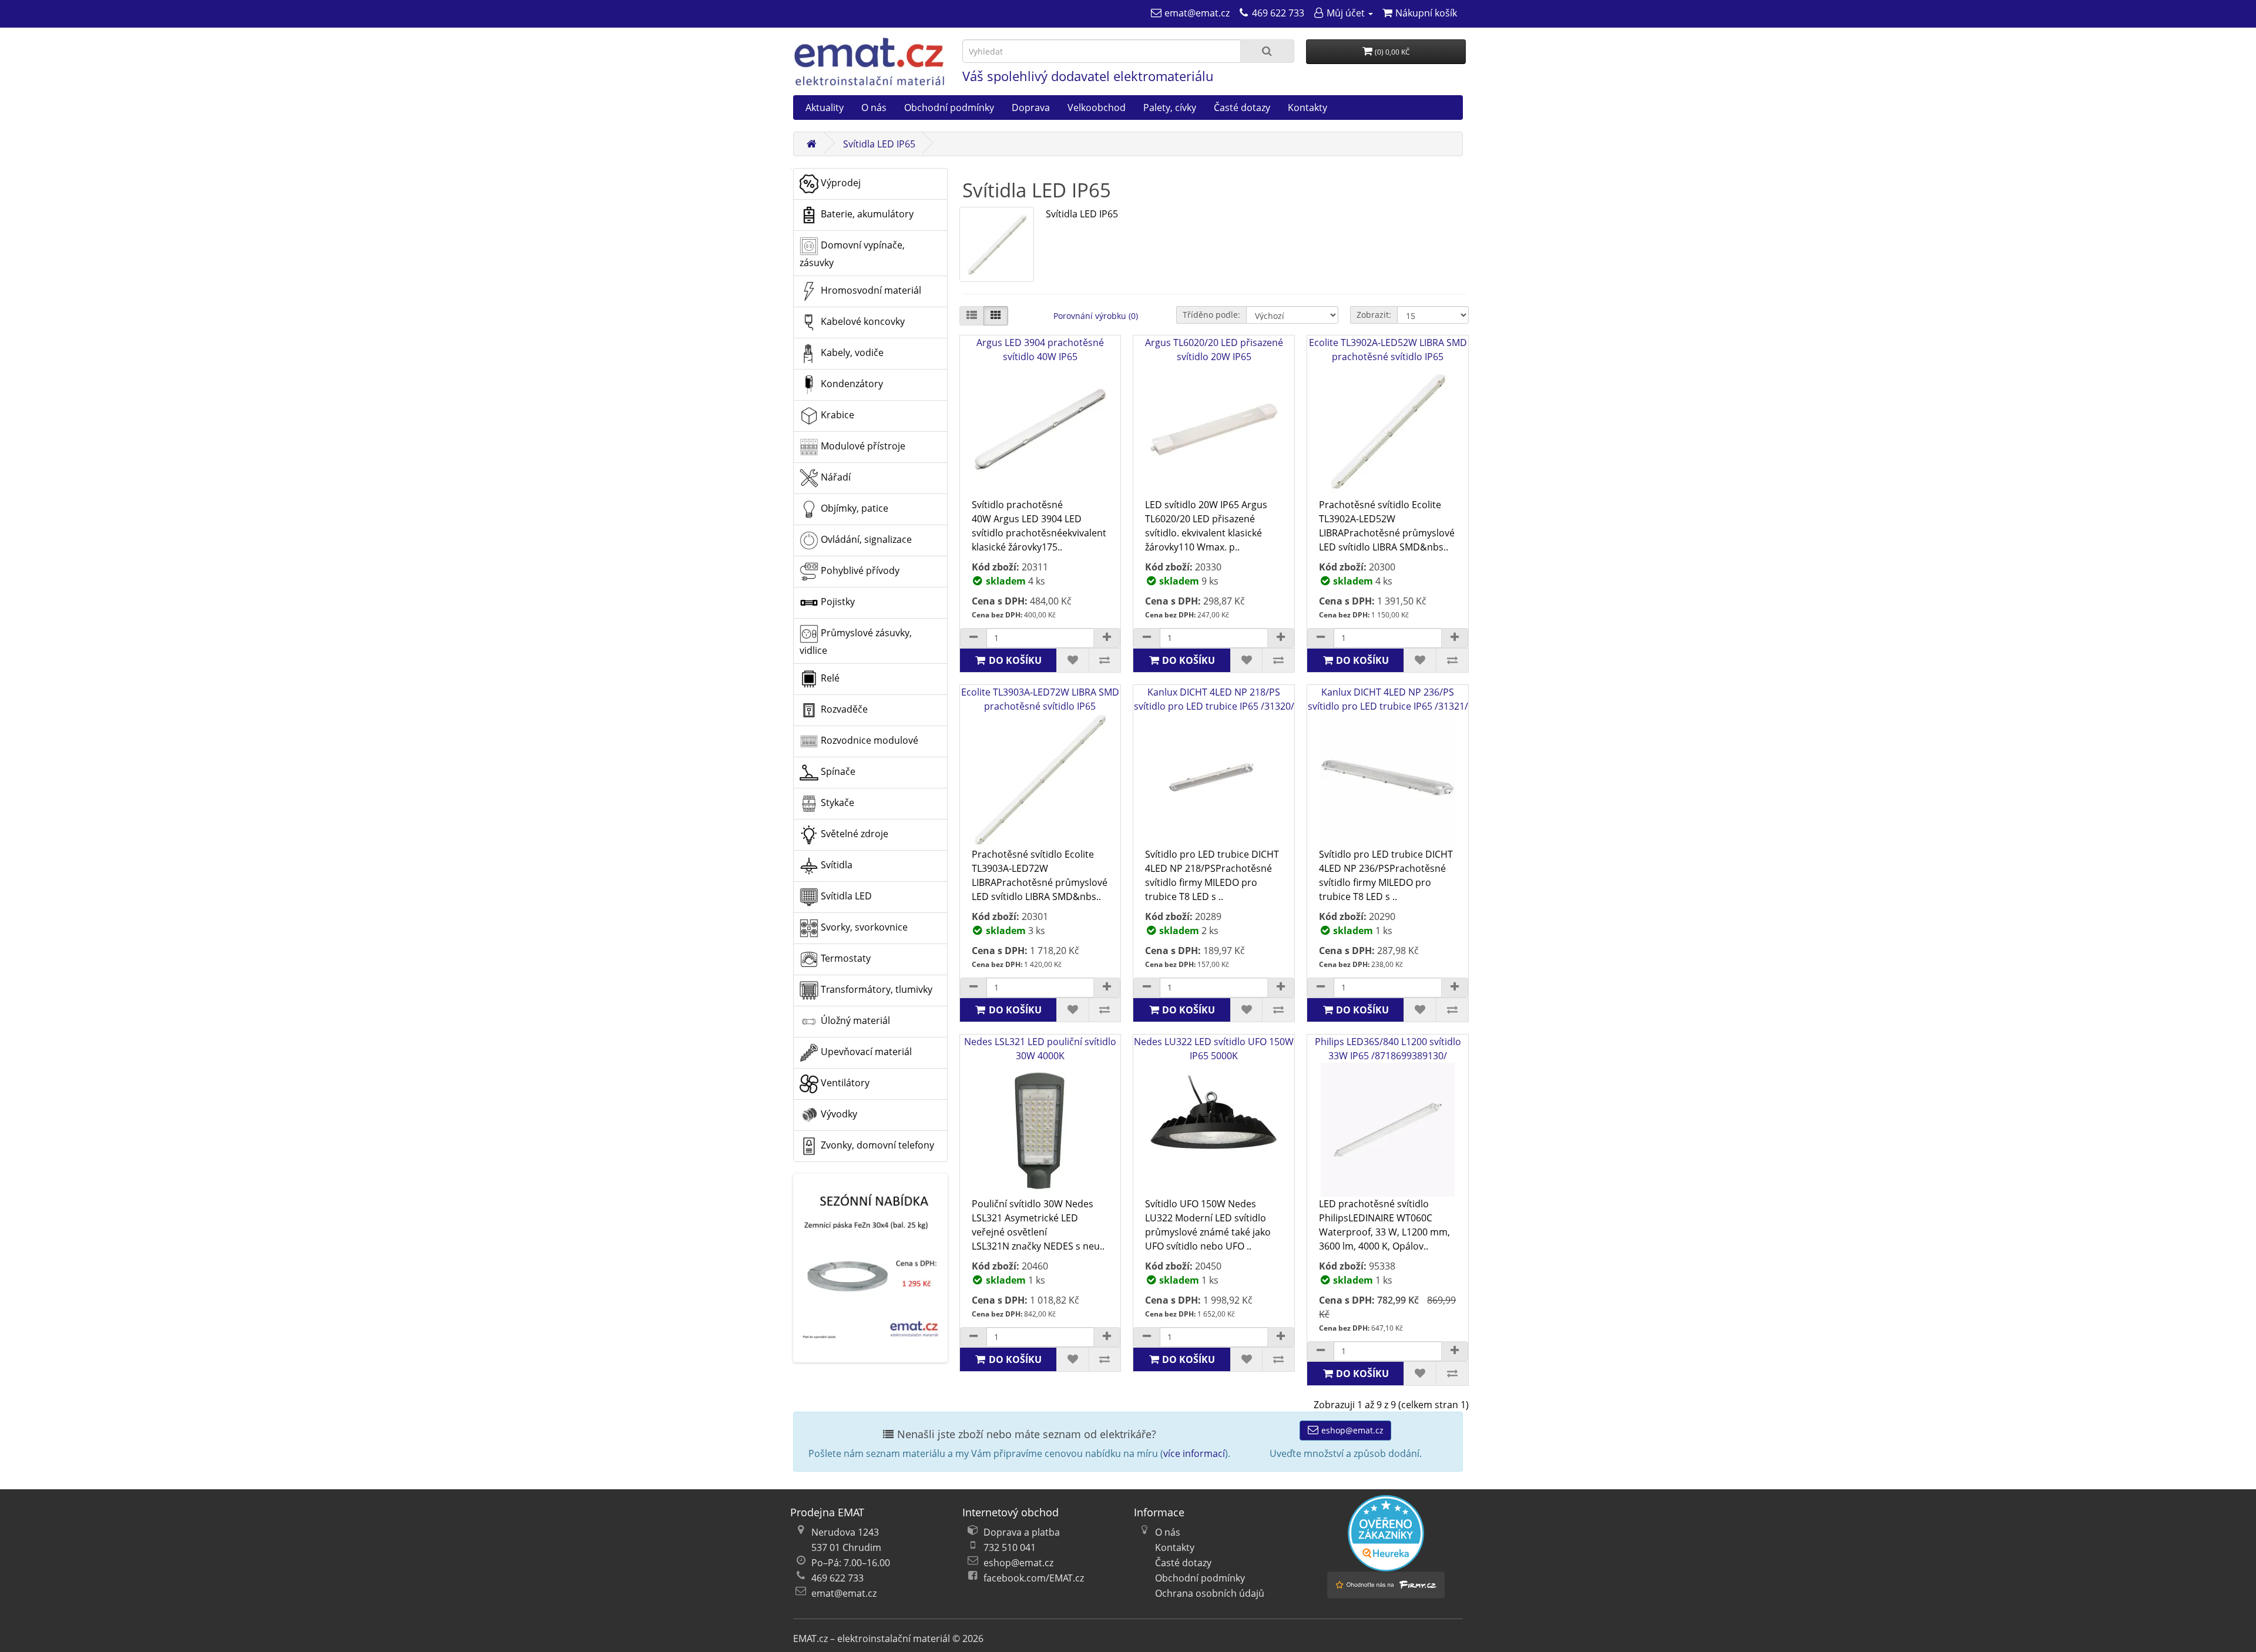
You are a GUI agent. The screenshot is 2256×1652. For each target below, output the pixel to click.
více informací (1194, 1453)
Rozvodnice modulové (868, 740)
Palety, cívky (1170, 108)
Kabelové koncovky (862, 321)
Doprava (1031, 108)
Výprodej (840, 183)
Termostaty (845, 958)
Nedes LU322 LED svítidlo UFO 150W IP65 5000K (1214, 1049)
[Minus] (973, 638)
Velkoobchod (1097, 108)
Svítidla (835, 865)
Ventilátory (844, 1083)
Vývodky (838, 1114)
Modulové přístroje (862, 446)
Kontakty (1307, 108)
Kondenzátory (851, 384)
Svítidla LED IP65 (879, 144)
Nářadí (835, 477)
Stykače (836, 803)
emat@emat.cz (844, 1593)
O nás (874, 108)
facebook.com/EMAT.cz (1034, 1578)
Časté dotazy (1242, 108)
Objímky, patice (853, 508)
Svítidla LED (845, 896)
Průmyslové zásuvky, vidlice (856, 642)
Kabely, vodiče (851, 352)
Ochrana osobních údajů (1210, 1593)
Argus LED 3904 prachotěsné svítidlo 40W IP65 (1040, 350)
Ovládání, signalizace (865, 539)
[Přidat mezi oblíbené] (1072, 660)
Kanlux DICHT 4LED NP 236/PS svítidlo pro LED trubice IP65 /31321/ (1388, 699)
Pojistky (837, 602)
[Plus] (1107, 638)
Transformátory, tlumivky (875, 989)
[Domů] (811, 144)
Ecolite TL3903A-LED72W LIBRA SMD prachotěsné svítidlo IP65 (1040, 699)
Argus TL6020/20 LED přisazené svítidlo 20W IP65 (1214, 350)
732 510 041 (1010, 1547)
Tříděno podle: (1211, 315)
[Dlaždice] (996, 316)
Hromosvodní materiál (870, 290)
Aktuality (825, 108)
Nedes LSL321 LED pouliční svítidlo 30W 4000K (1040, 1049)
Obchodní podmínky (949, 108)
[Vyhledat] (1267, 51)
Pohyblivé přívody (859, 570)
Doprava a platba (1022, 1532)
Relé (829, 678)
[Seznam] (972, 316)
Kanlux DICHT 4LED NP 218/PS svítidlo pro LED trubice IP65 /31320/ (1214, 699)
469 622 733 (837, 1578)
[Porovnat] (1105, 660)
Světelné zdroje (853, 834)
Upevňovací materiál (865, 1052)
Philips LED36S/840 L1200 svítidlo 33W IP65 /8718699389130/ (1388, 1049)
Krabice (836, 415)
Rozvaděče (843, 709)
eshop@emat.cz (1351, 1430)
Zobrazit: (1374, 315)
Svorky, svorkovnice (863, 927)
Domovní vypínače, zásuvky (852, 254)
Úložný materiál (854, 1020)
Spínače (837, 771)
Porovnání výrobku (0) (1096, 316)
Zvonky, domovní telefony (876, 1145)
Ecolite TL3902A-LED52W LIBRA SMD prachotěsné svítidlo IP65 (1388, 350)
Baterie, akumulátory (866, 214)
